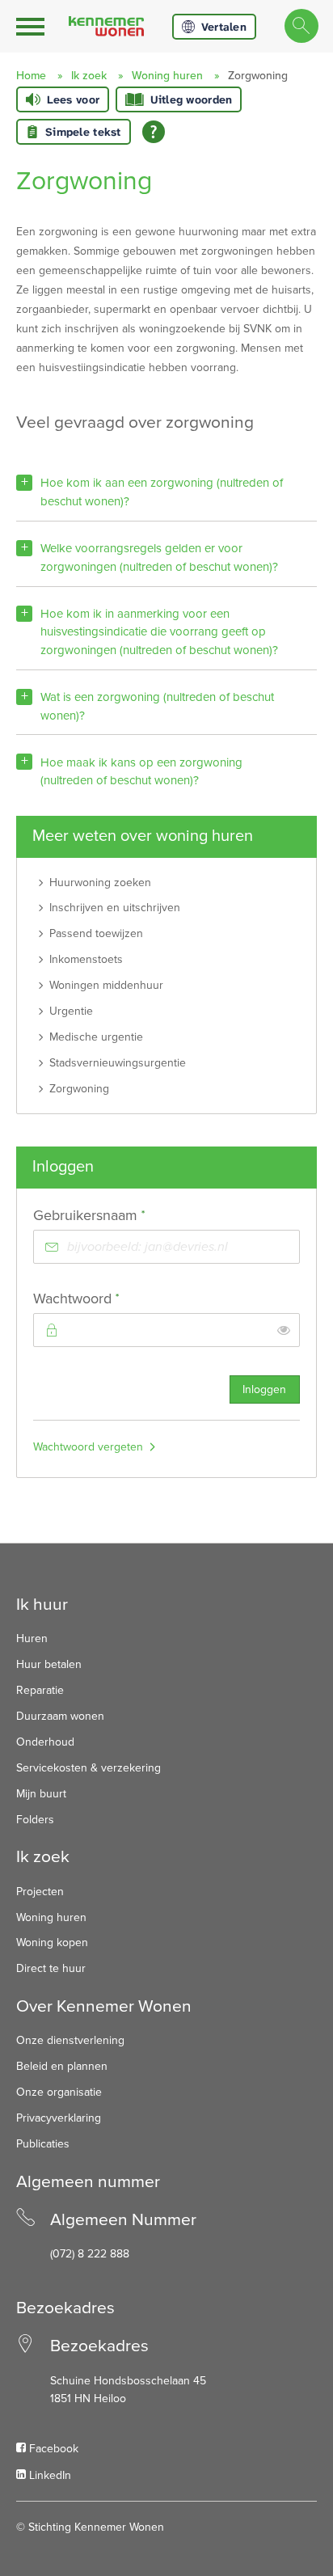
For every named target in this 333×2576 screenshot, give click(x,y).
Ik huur (42, 1605)
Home (31, 76)
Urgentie (71, 1011)
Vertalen (224, 27)
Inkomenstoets (86, 959)
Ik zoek (89, 76)
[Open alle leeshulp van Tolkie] (154, 132)
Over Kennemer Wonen (104, 2006)
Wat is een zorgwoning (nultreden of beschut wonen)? (157, 706)
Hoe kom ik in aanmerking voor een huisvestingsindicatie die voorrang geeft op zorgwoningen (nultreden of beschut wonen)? (159, 632)
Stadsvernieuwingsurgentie (118, 1063)
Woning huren (167, 76)
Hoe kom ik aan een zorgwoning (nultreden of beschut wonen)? (162, 492)
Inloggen (264, 1389)
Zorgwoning (79, 1089)
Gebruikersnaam (119, 1214)
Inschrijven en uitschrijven (115, 908)
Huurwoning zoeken (100, 883)
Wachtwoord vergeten (88, 1447)
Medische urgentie (96, 1037)
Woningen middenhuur (106, 985)
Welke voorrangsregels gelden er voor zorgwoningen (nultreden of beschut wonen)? (159, 557)
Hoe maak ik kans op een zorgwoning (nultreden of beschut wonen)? (141, 772)
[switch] (284, 1330)
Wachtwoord (106, 1298)
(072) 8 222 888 (90, 2254)
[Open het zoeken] (301, 26)
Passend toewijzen (96, 933)
